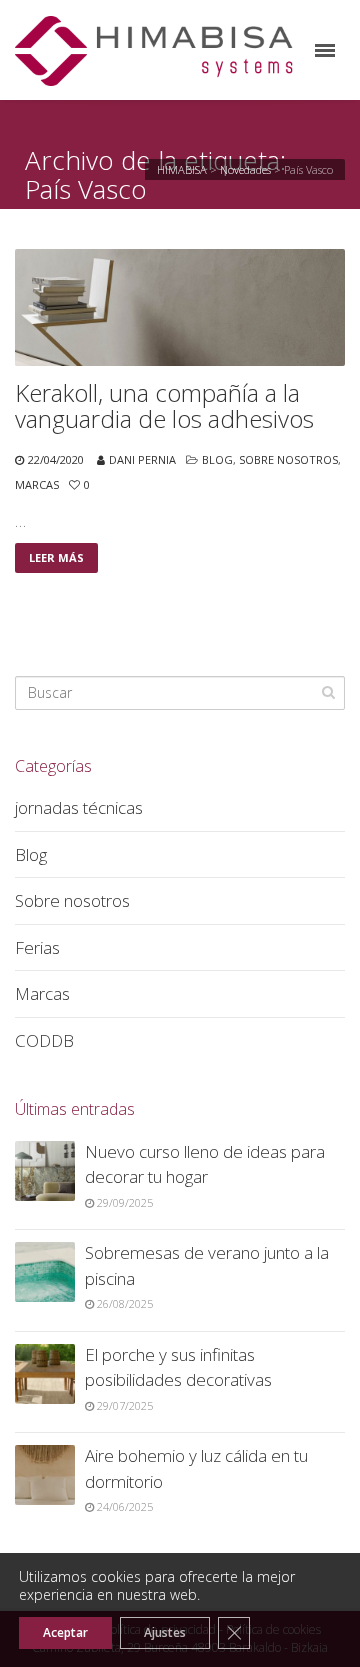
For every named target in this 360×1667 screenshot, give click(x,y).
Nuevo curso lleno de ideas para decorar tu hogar (205, 1164)
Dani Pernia (142, 459)
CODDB (44, 1040)
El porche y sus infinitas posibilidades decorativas (178, 1367)
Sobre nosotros (288, 459)
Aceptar (65, 1632)
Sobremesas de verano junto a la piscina (207, 1265)
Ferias (37, 947)
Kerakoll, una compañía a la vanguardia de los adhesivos (164, 406)
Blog (217, 459)
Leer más (56, 557)
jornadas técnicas (79, 807)
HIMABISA (182, 169)
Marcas (37, 484)
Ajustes (165, 1632)
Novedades (245, 169)
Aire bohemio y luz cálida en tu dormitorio (196, 1468)
